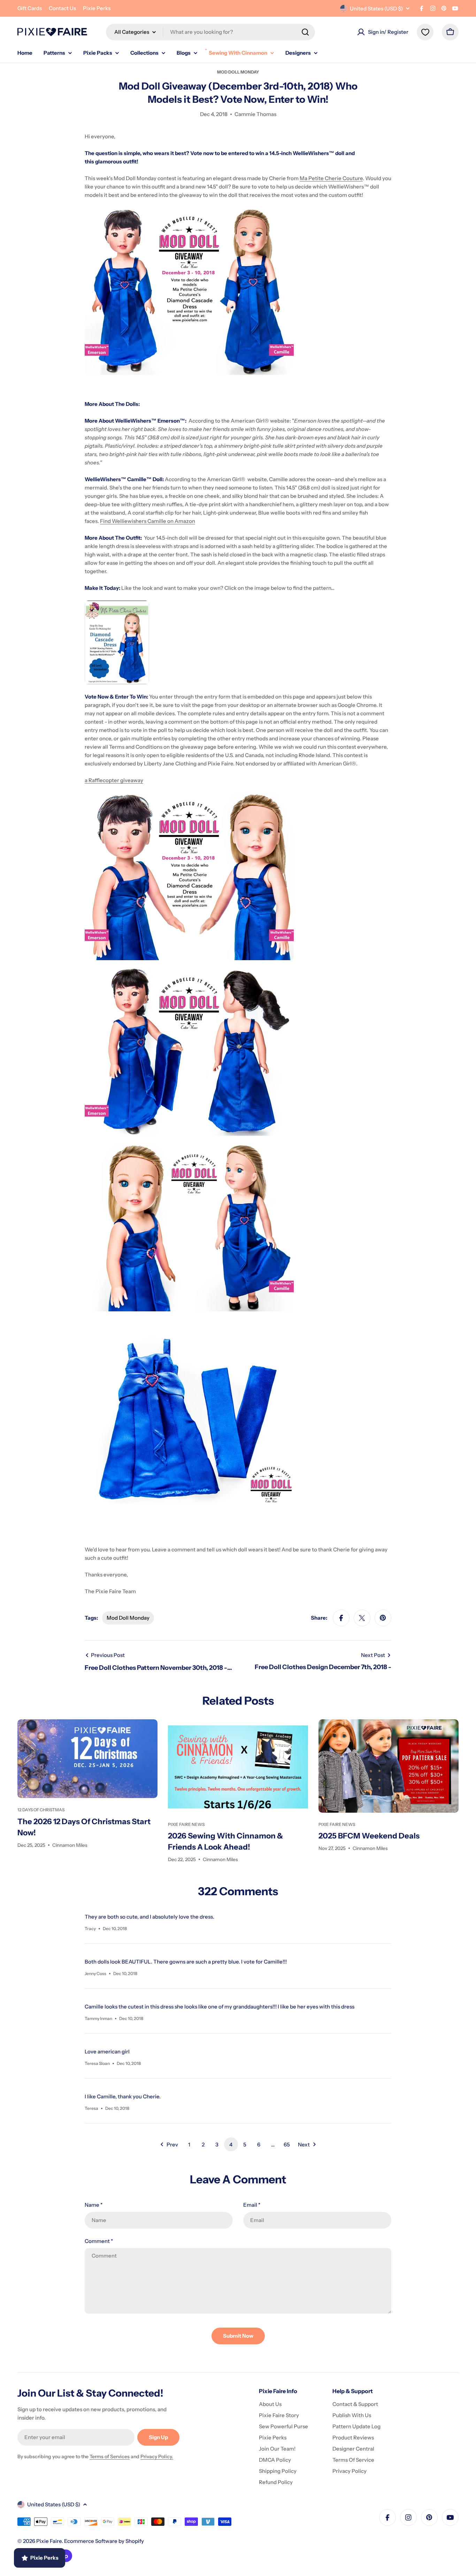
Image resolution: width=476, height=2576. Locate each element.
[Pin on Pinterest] (383, 1618)
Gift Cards (30, 8)
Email (252, 2205)
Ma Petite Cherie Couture (331, 178)
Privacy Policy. (157, 2457)
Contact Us (62, 8)
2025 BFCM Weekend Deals (369, 1836)
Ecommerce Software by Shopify (104, 2541)
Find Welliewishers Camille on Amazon (148, 521)
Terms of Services (110, 2457)
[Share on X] (362, 1618)
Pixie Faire (49, 2541)
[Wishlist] (425, 32)
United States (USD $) (376, 9)
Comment (99, 2241)
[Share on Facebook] (341, 1618)
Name (94, 2205)
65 (287, 2145)
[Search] (305, 32)
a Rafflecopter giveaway (114, 780)
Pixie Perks (97, 8)
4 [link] (231, 2145)
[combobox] (210, 32)
